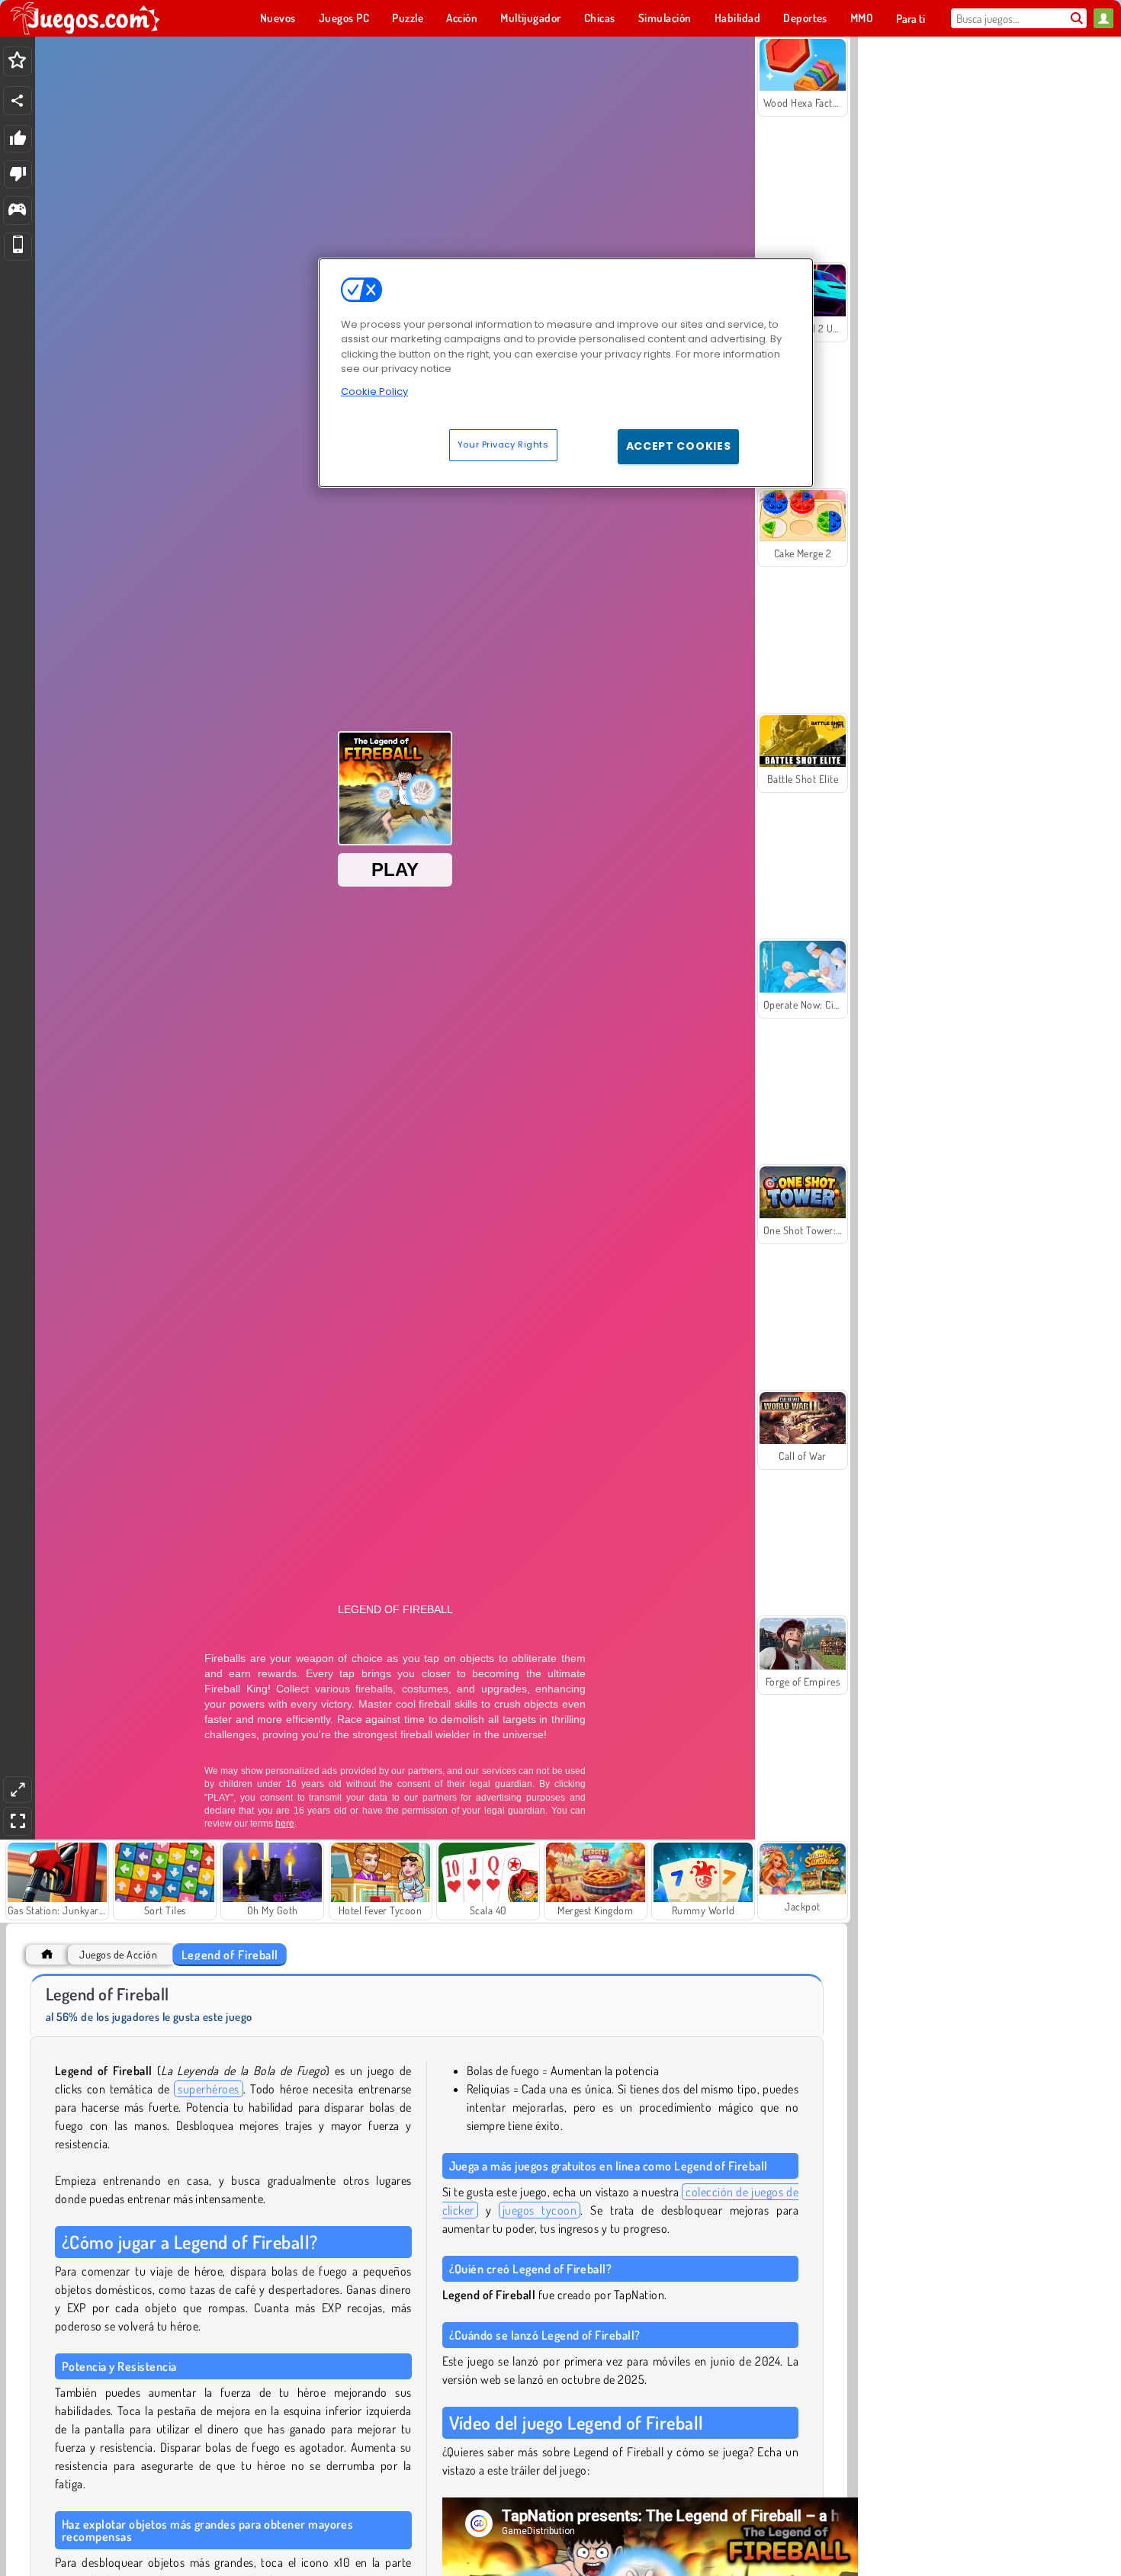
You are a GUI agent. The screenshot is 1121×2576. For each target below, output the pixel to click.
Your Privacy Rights (503, 444)
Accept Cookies (679, 446)
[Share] (18, 101)
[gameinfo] (17, 211)
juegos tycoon (540, 2210)
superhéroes (208, 2089)
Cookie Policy (374, 391)
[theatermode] (18, 1790)
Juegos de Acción (118, 1954)
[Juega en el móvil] (18, 247)
